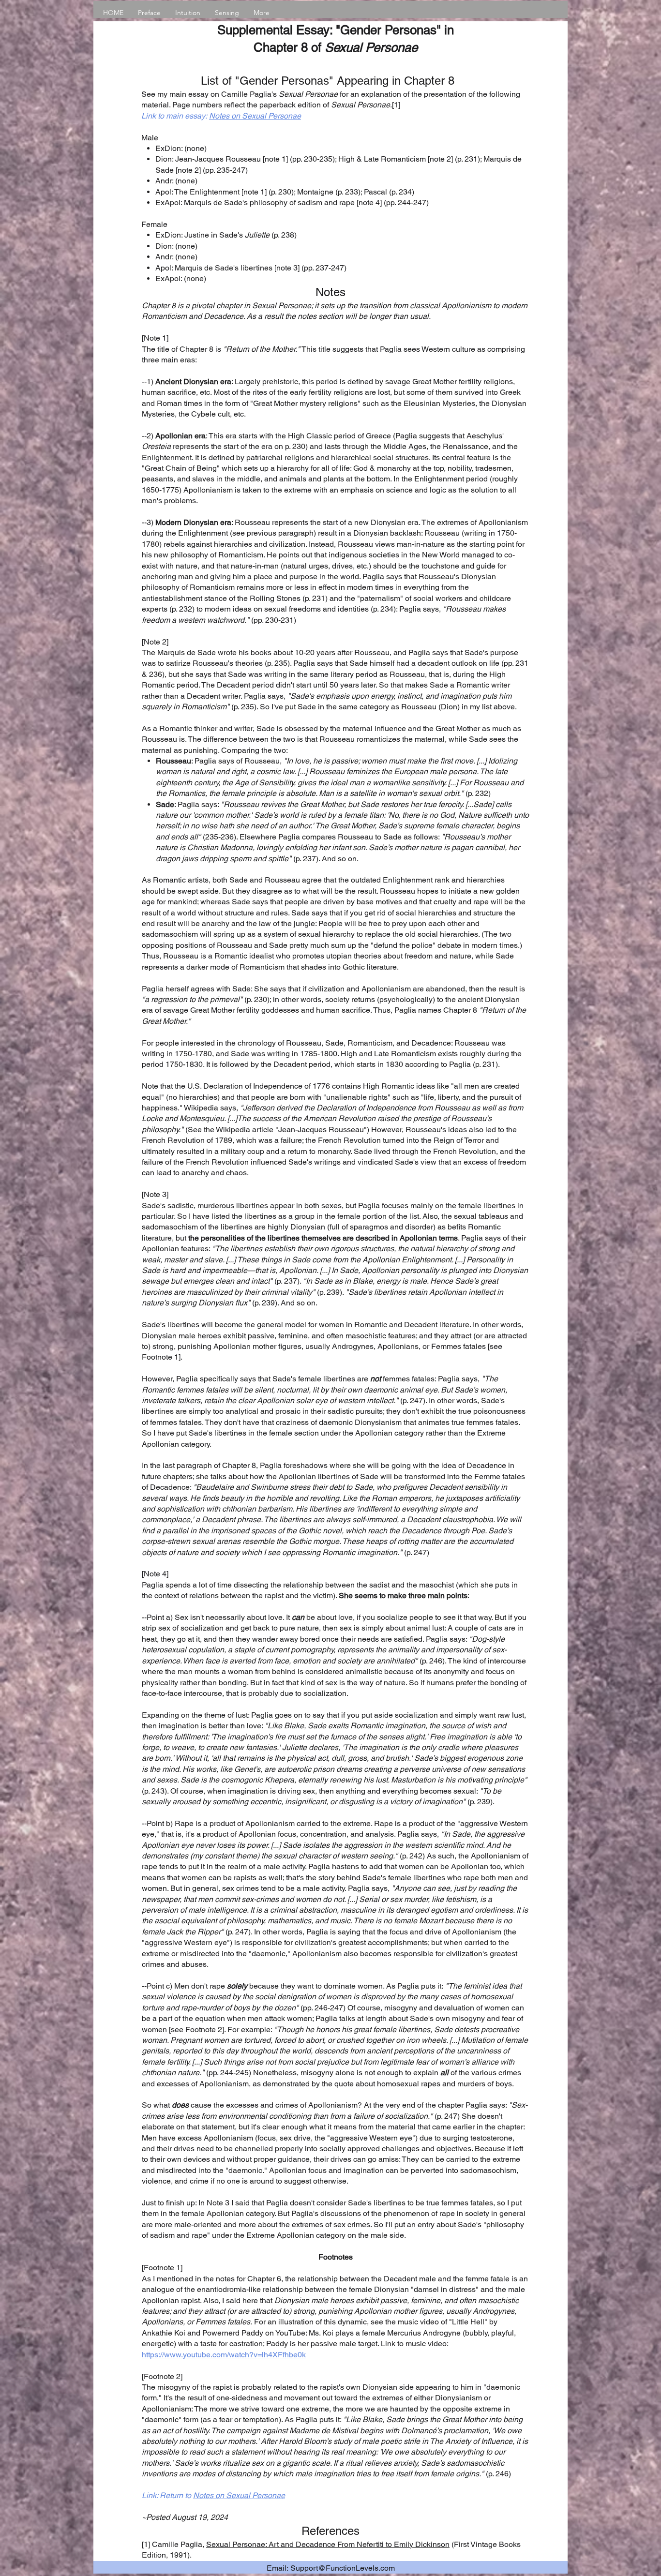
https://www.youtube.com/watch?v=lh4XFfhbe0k (224, 2355)
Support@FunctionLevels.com (343, 2568)
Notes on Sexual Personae (255, 116)
